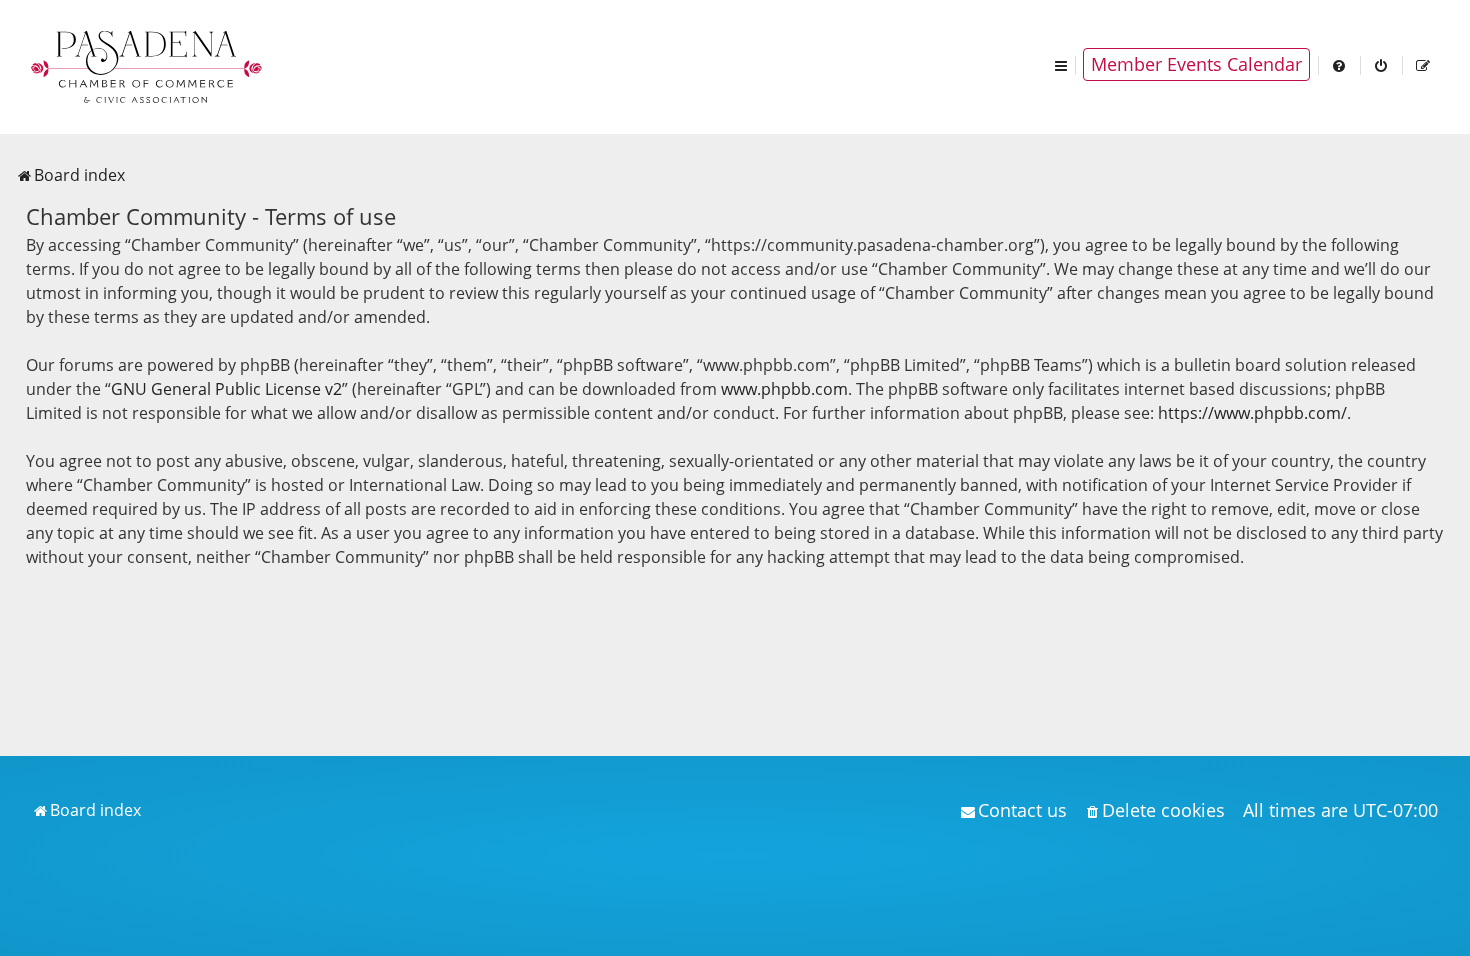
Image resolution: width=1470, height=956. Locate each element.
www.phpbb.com (784, 389)
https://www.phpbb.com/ (1252, 413)
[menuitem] (1340, 64)
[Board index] (148, 65)
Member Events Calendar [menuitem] (1196, 64)
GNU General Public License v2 (226, 389)
